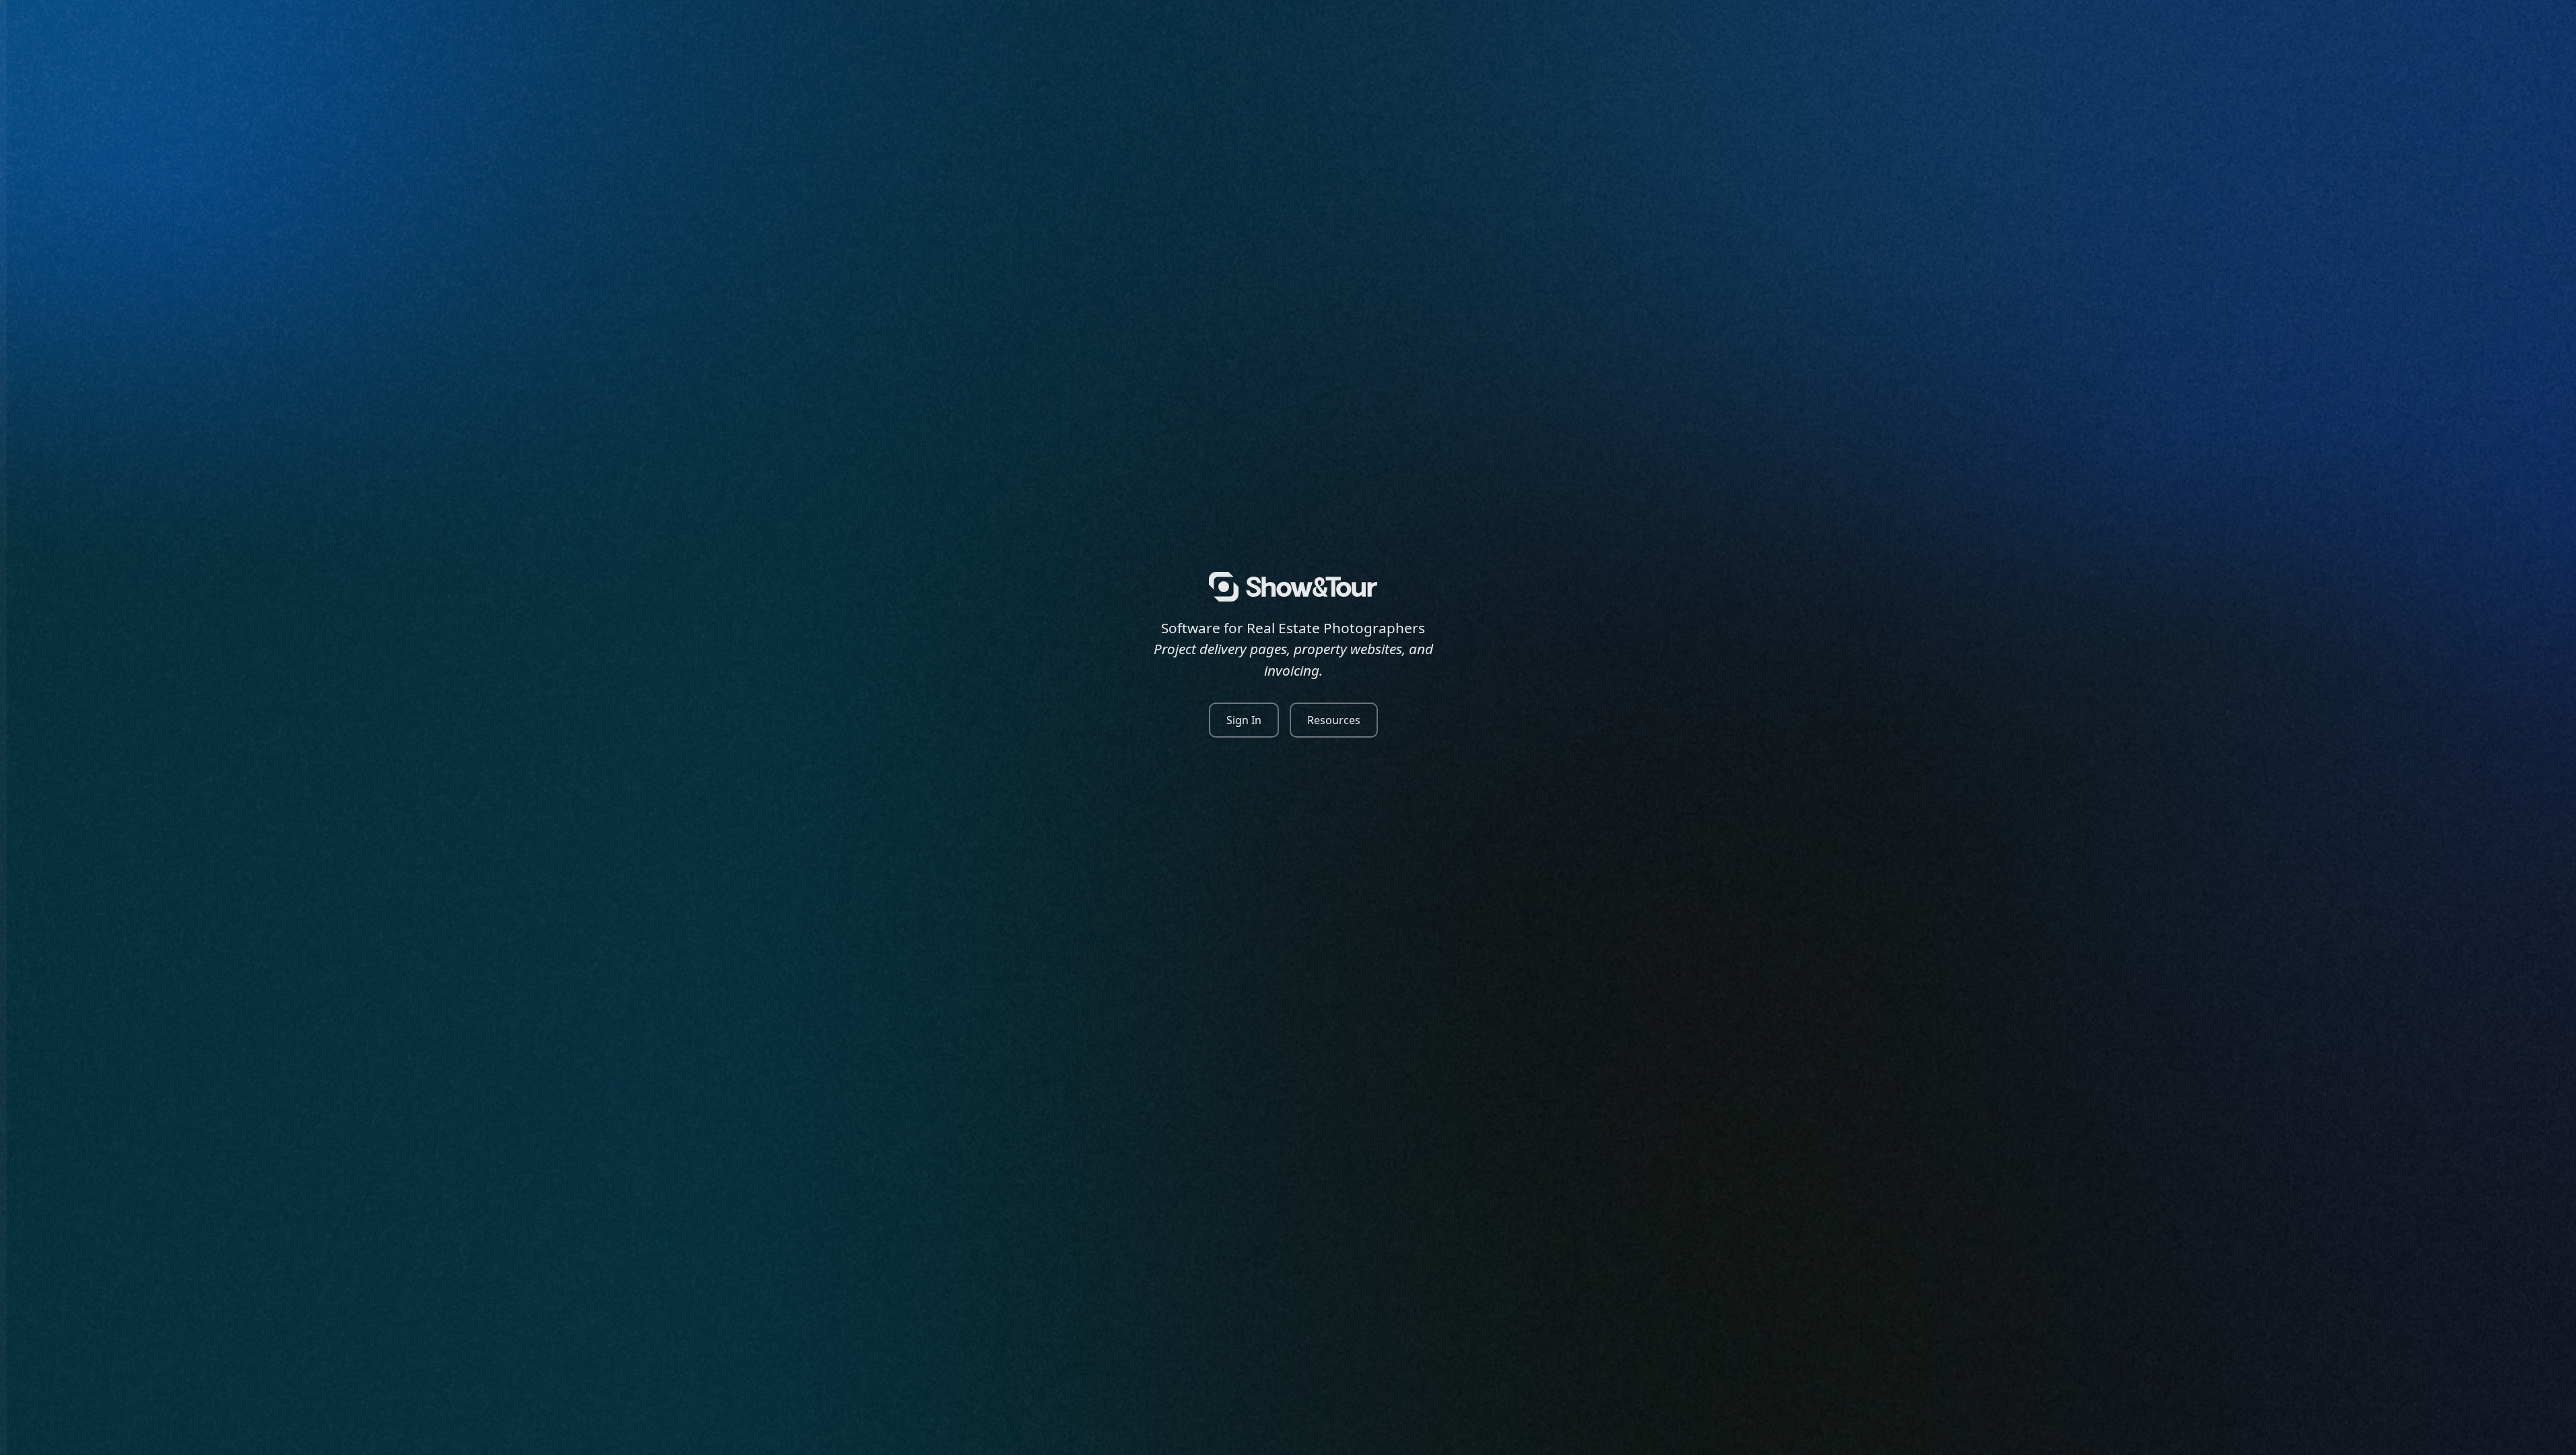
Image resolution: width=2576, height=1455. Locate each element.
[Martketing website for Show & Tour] (1293, 587)
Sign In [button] (1244, 720)
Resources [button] (1334, 720)
